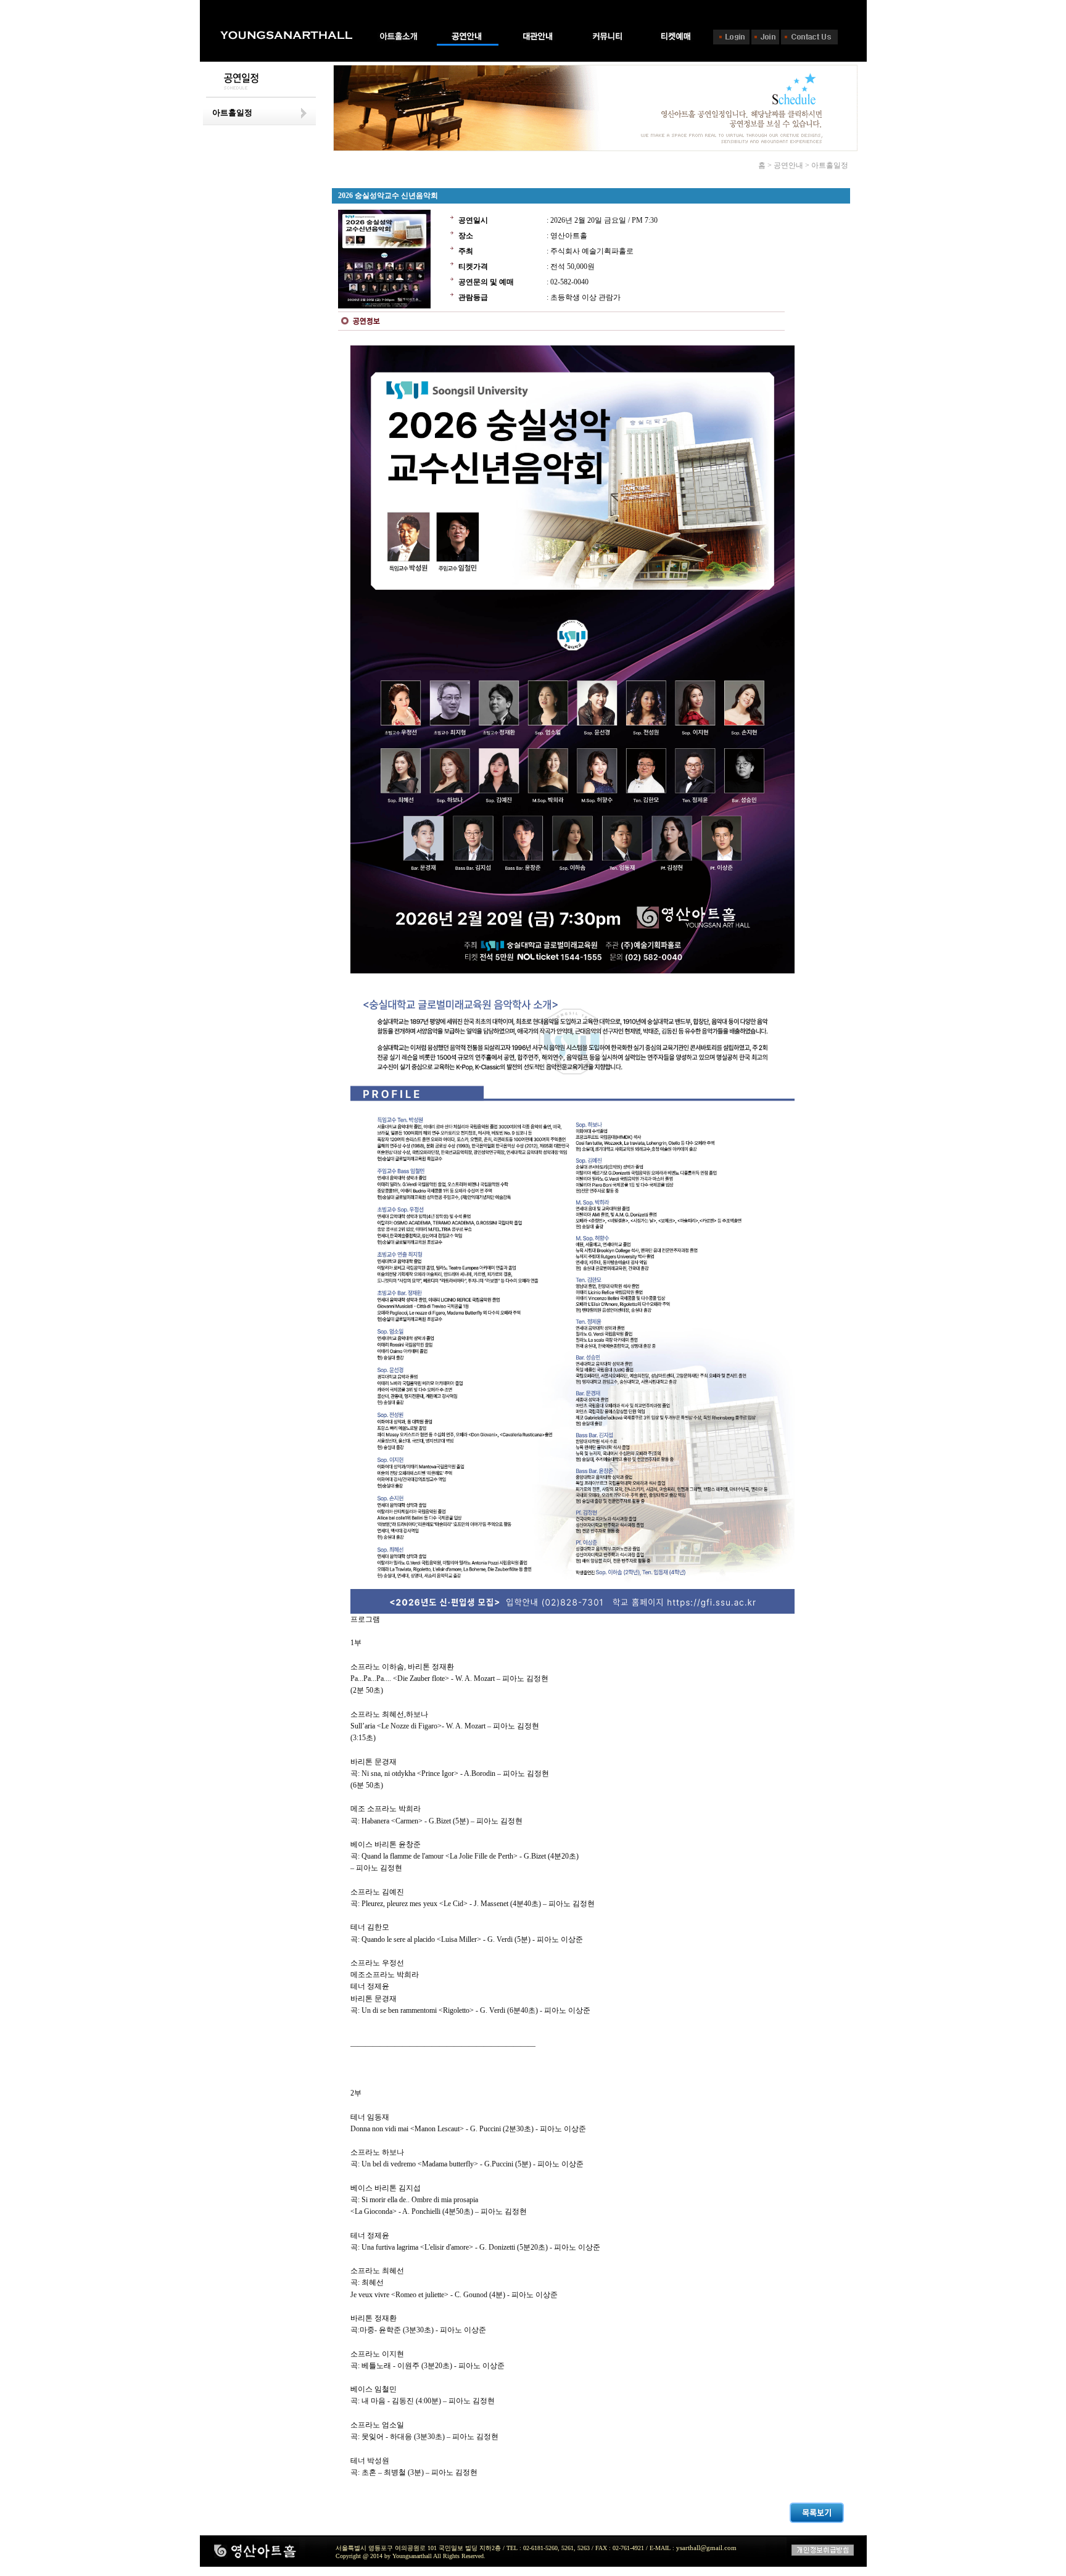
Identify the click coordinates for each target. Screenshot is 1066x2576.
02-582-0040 (569, 282)
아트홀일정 (232, 113)
